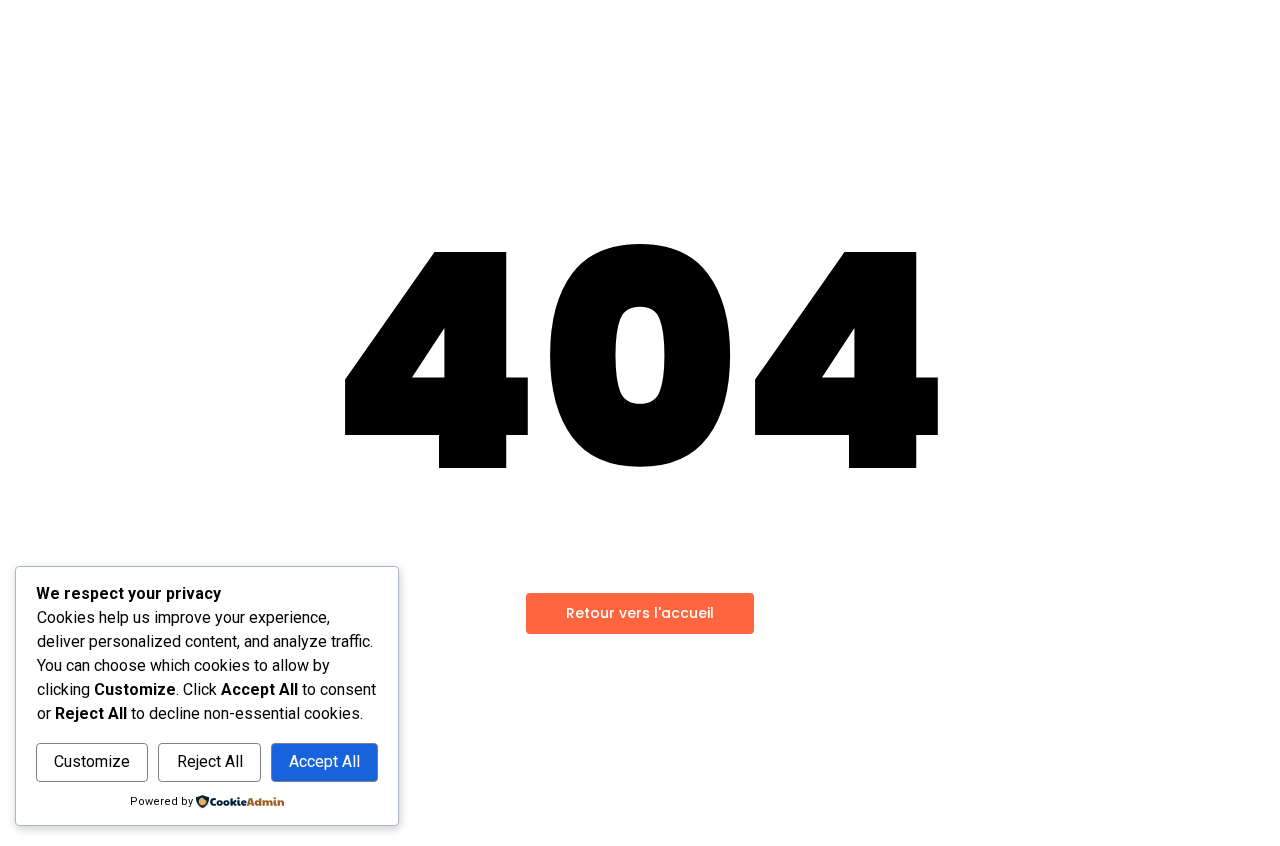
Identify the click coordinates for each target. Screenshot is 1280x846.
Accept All (324, 761)
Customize (92, 761)
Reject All (210, 761)
